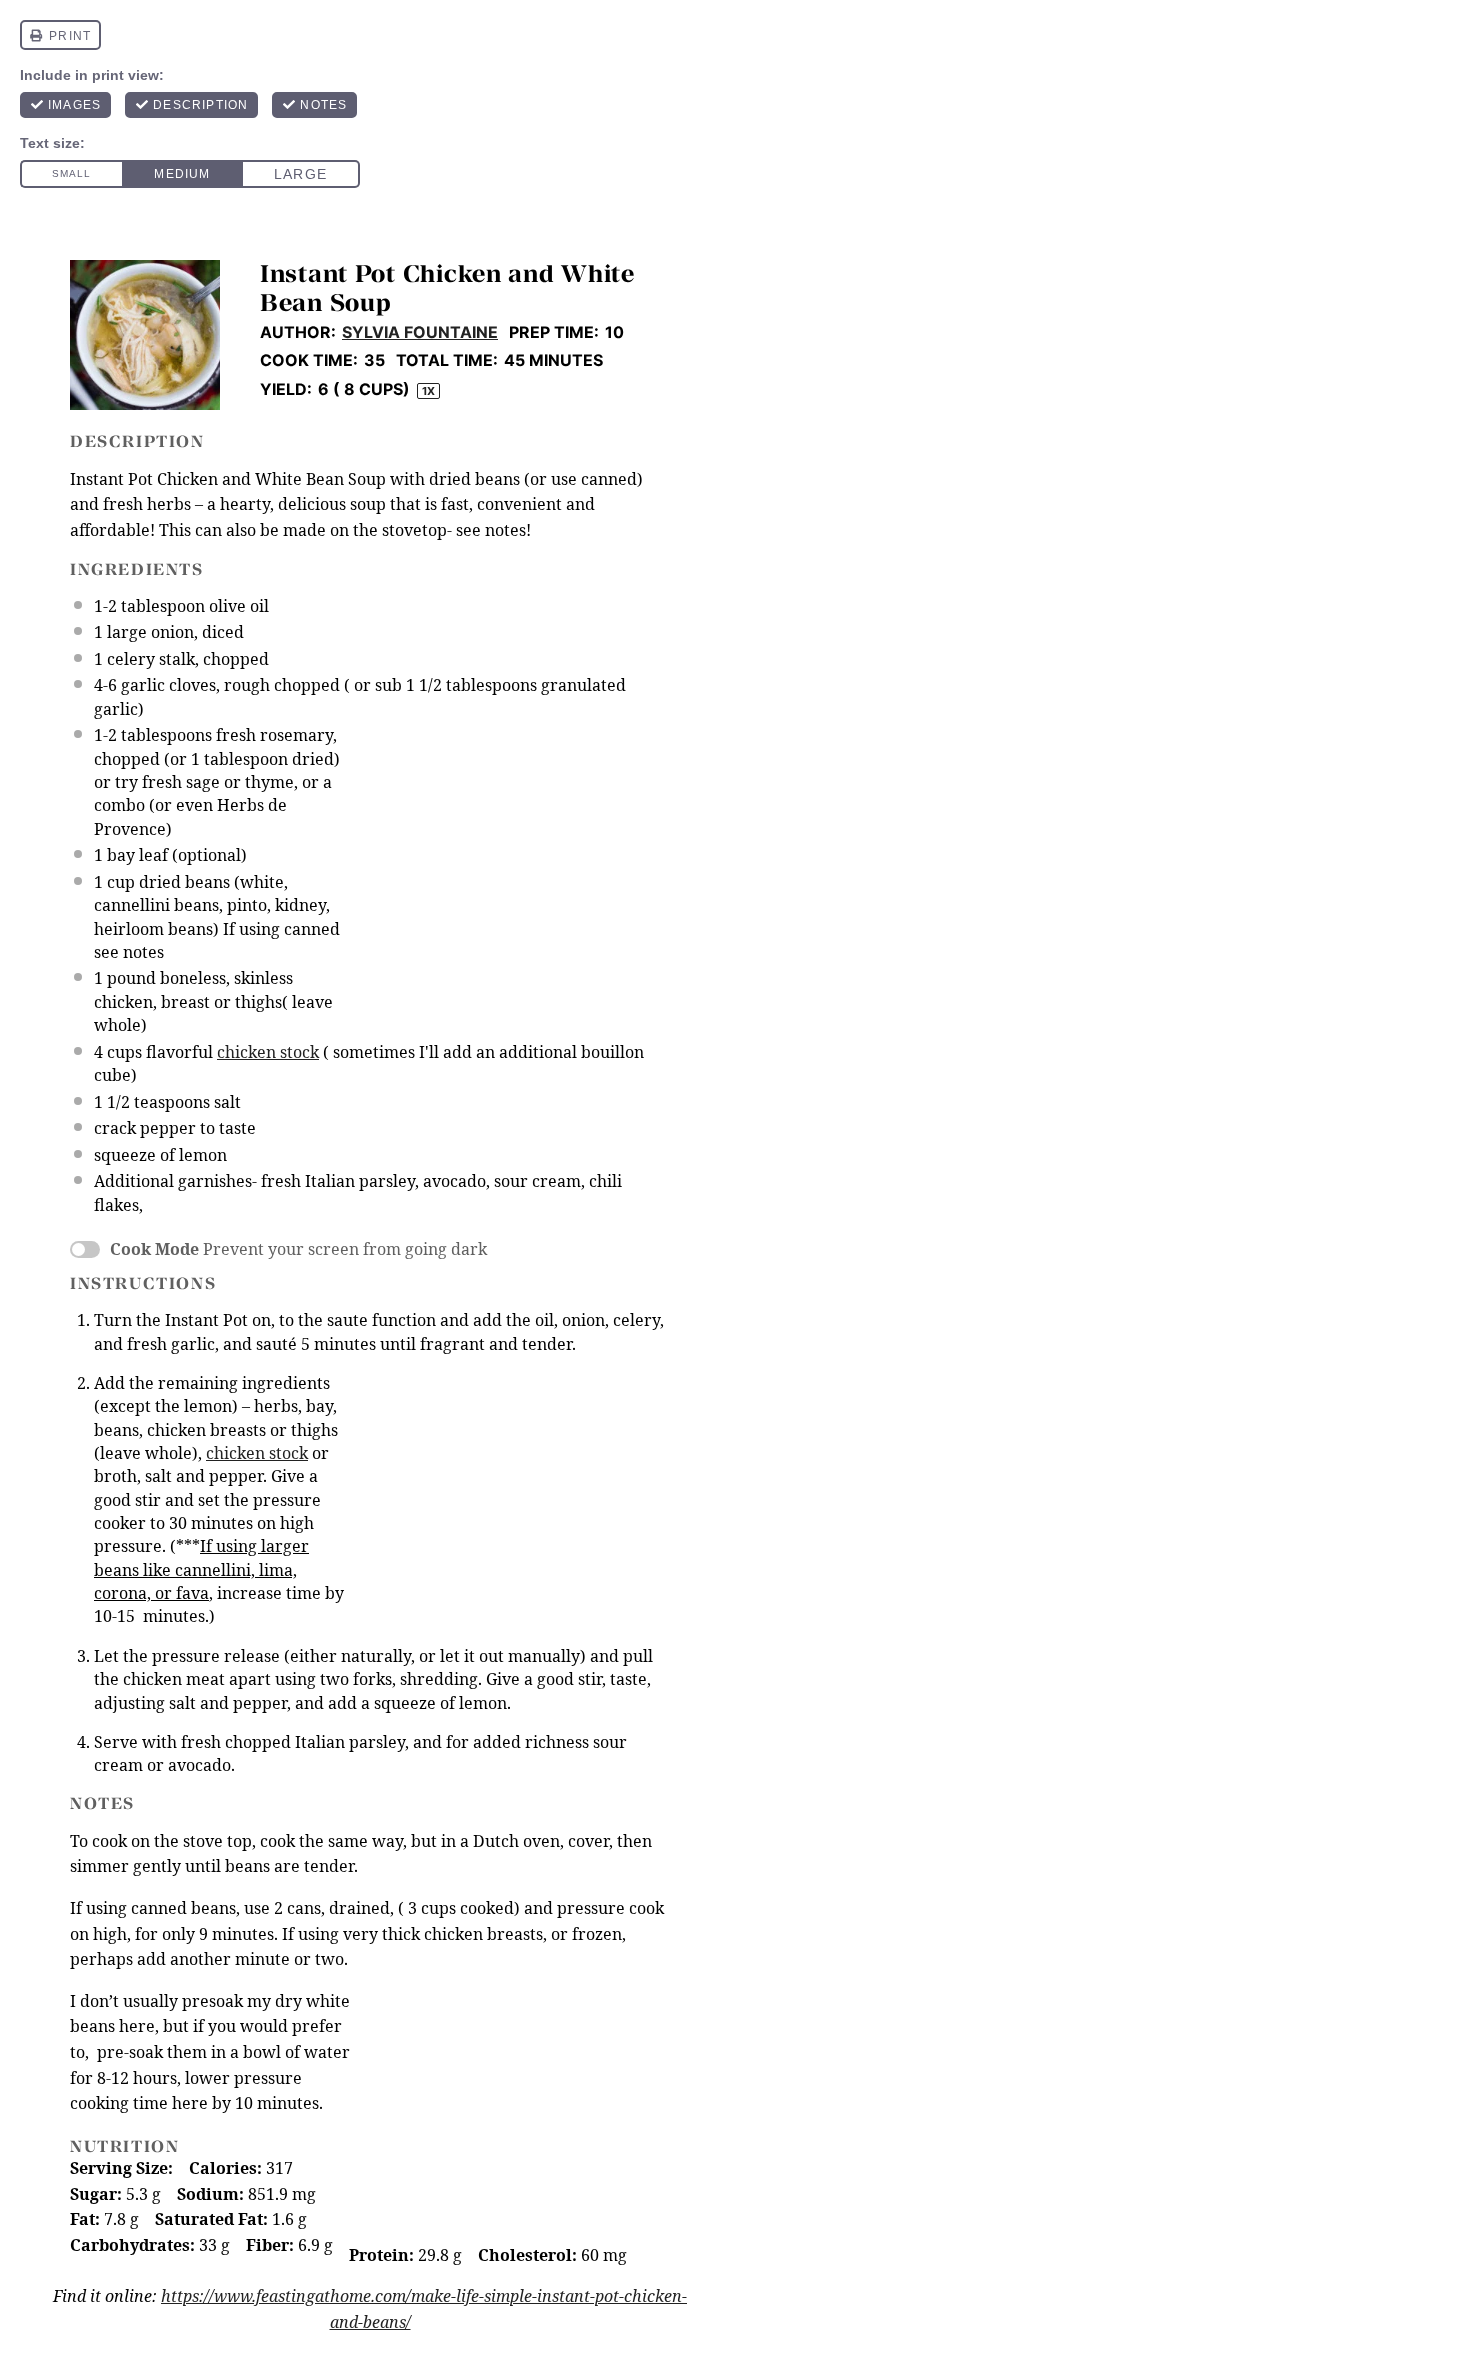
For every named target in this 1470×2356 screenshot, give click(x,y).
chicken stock (268, 1052)
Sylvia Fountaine (420, 332)
